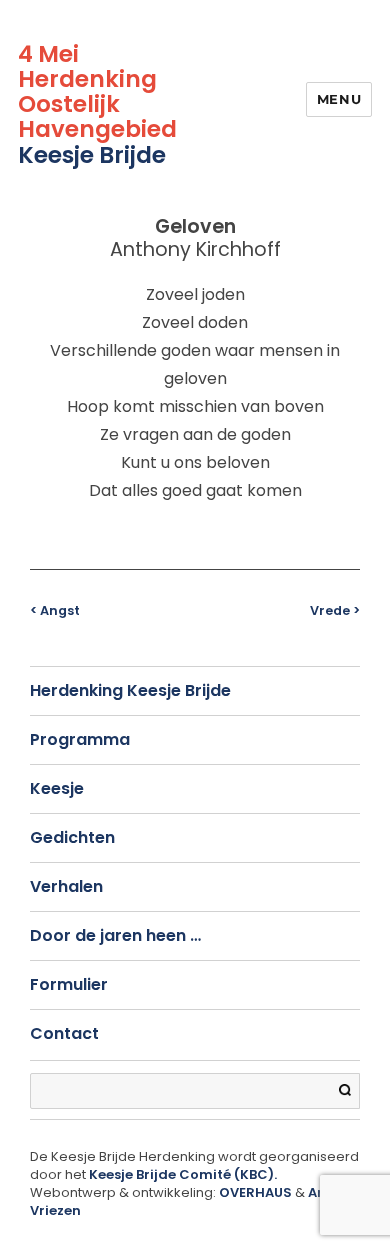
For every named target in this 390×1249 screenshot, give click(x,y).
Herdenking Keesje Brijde (130, 690)
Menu (339, 99)
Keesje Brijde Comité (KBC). (183, 1174)
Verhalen (66, 886)
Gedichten (72, 837)
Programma (80, 739)
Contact (64, 1033)
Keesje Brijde (92, 155)
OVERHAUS (255, 1192)
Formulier (69, 984)
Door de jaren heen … (115, 935)
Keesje (57, 788)
